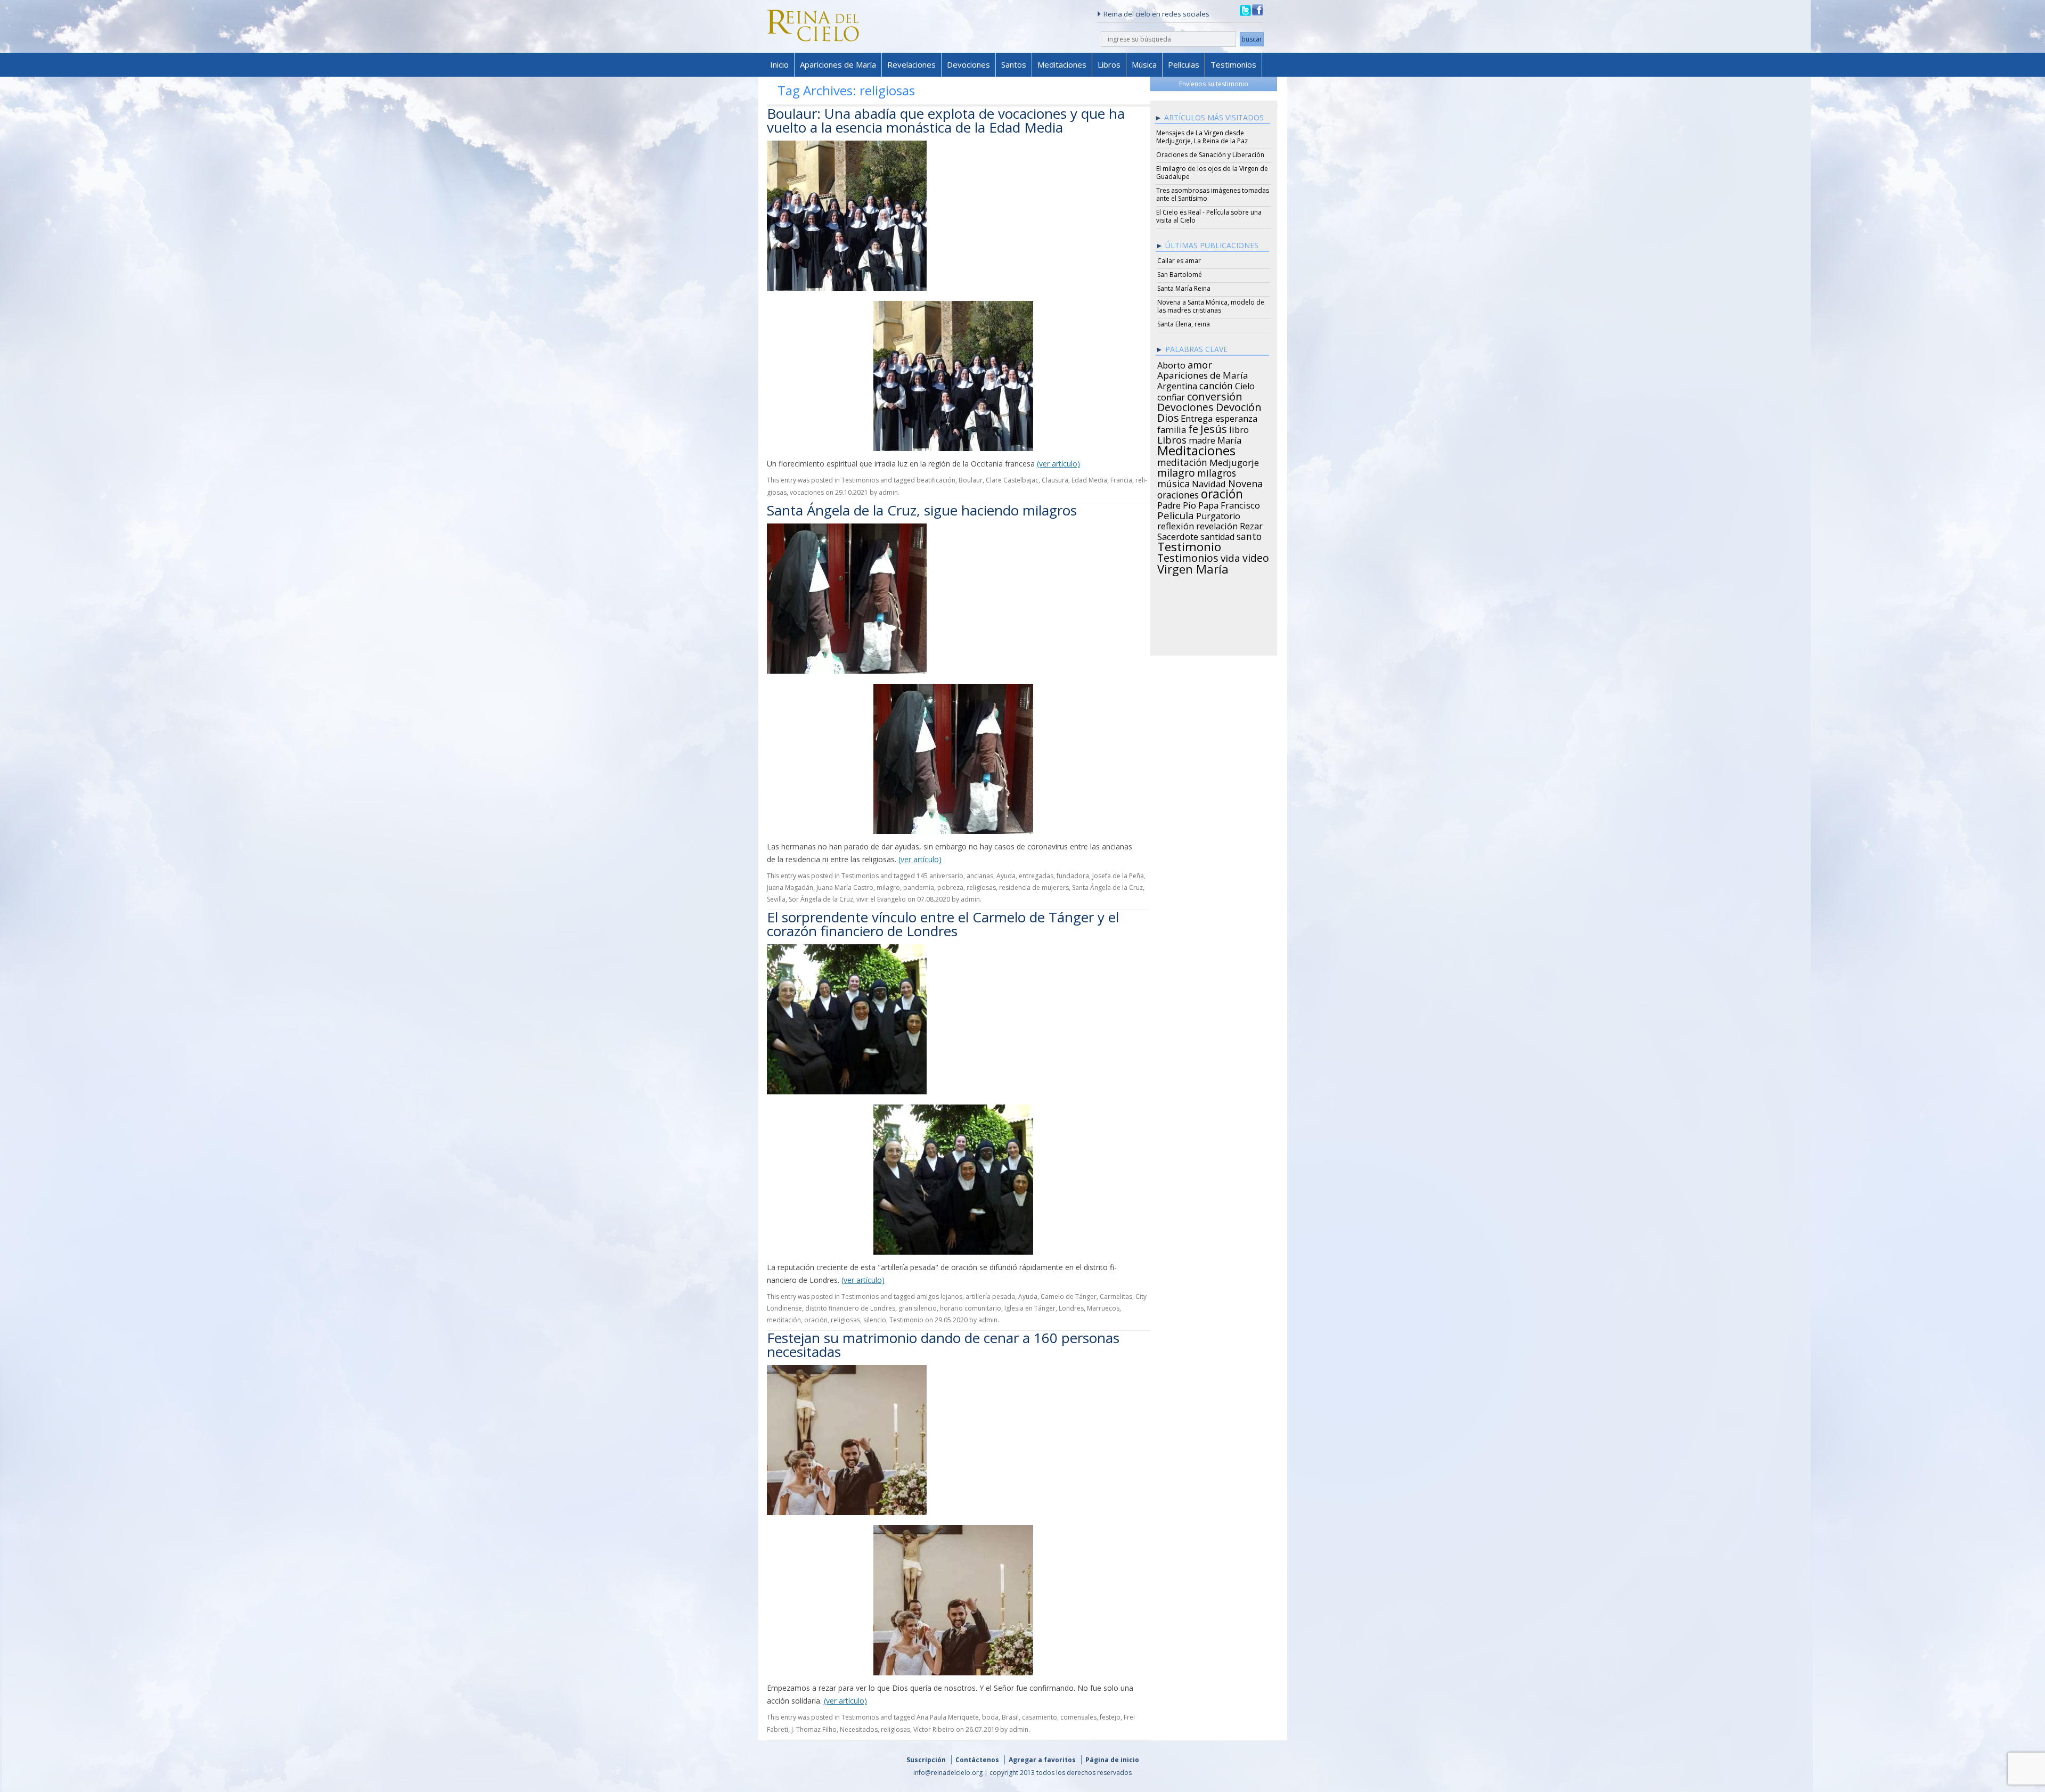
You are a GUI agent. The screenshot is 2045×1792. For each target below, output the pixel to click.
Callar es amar (1179, 261)
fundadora (1073, 876)
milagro (888, 887)
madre (1202, 439)
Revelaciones (911, 64)
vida (1230, 557)
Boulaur (971, 480)
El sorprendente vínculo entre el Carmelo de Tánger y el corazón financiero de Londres (943, 924)
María (1229, 439)
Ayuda (1006, 876)
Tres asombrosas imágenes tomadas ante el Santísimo (1213, 194)
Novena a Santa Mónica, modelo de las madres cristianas (1211, 306)
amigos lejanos (939, 1296)
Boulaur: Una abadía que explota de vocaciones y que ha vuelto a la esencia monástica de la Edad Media (946, 120)
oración (816, 1320)
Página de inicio (1112, 1760)
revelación (1217, 525)
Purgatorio (1218, 514)
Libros (1109, 64)
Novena (1245, 482)
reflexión (1176, 525)
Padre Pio (1177, 504)
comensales (1078, 1717)
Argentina (1177, 384)
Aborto (1171, 364)
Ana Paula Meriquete (948, 1717)
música (1173, 482)
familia (1172, 428)
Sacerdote (1178, 535)
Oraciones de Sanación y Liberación (1210, 155)
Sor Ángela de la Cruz (821, 899)
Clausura (1055, 480)
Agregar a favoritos (1042, 1760)
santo (1249, 535)
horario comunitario (971, 1308)
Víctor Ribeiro (934, 1729)
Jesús (1214, 427)
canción (1216, 384)
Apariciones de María (838, 64)
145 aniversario (940, 876)
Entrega (1197, 417)
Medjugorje (1234, 461)
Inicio (779, 64)
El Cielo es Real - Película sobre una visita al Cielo (1209, 216)
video (1256, 557)
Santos (1014, 64)
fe (1193, 428)
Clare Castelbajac (1012, 480)
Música (1144, 64)
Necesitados (859, 1729)
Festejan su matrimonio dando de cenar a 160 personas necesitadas (943, 1345)
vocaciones (807, 492)
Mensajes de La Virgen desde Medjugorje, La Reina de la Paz (1202, 137)
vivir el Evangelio (881, 899)
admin (888, 492)
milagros (1217, 471)
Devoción (1239, 406)
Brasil (1010, 1717)
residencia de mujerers (1034, 887)
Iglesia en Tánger (1030, 1308)
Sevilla (776, 899)
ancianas (980, 876)
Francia (1121, 480)
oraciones (1178, 493)
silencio (875, 1320)
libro (1239, 428)
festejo (1110, 1717)
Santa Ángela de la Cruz (1107, 887)
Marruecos (1103, 1308)
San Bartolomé (1180, 275)
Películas (1184, 64)
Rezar (1251, 525)
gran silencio (918, 1308)
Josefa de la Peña (1118, 876)
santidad (1217, 535)
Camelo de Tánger (1069, 1296)
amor (1200, 363)
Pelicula (1176, 514)
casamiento (1040, 1717)
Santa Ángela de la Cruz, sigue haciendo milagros (922, 510)
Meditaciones (1062, 64)
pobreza (950, 887)
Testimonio (906, 1320)
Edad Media (1089, 480)
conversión (1215, 395)
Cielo (1245, 384)
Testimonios (1233, 64)
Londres (1071, 1308)
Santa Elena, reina (1184, 324)
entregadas (1036, 876)
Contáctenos (977, 1760)
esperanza (1236, 417)
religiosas (981, 887)
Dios (1168, 416)
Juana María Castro (845, 887)
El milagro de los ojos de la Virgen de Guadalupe (1212, 173)
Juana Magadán (790, 887)
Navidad (1209, 482)
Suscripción (926, 1760)
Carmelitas (1116, 1296)
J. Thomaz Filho (814, 1729)
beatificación (936, 480)
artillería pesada (990, 1296)
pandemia (919, 887)
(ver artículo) (1058, 464)
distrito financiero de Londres (850, 1308)
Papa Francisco (1229, 504)
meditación (784, 1320)
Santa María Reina (1184, 288)
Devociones (968, 64)
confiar (1171, 396)
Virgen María (1193, 567)
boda (990, 1717)
